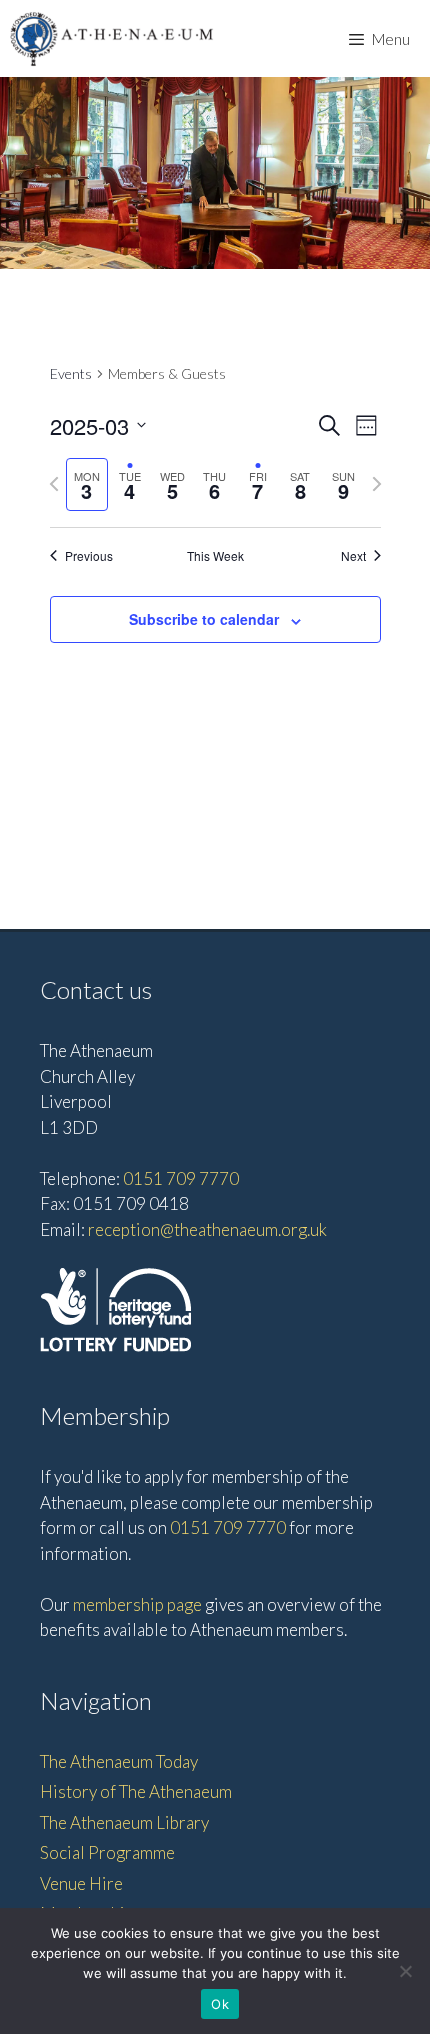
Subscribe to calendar (204, 619)
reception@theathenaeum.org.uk (207, 1229)
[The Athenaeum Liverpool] (112, 38)
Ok (220, 2004)
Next (353, 556)
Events (71, 373)
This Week (215, 556)
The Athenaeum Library (124, 1822)
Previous (89, 556)
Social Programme (107, 1852)
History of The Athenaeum (136, 1791)
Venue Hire (81, 1883)
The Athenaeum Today (119, 1761)
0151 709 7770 (181, 1178)
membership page (137, 1604)
